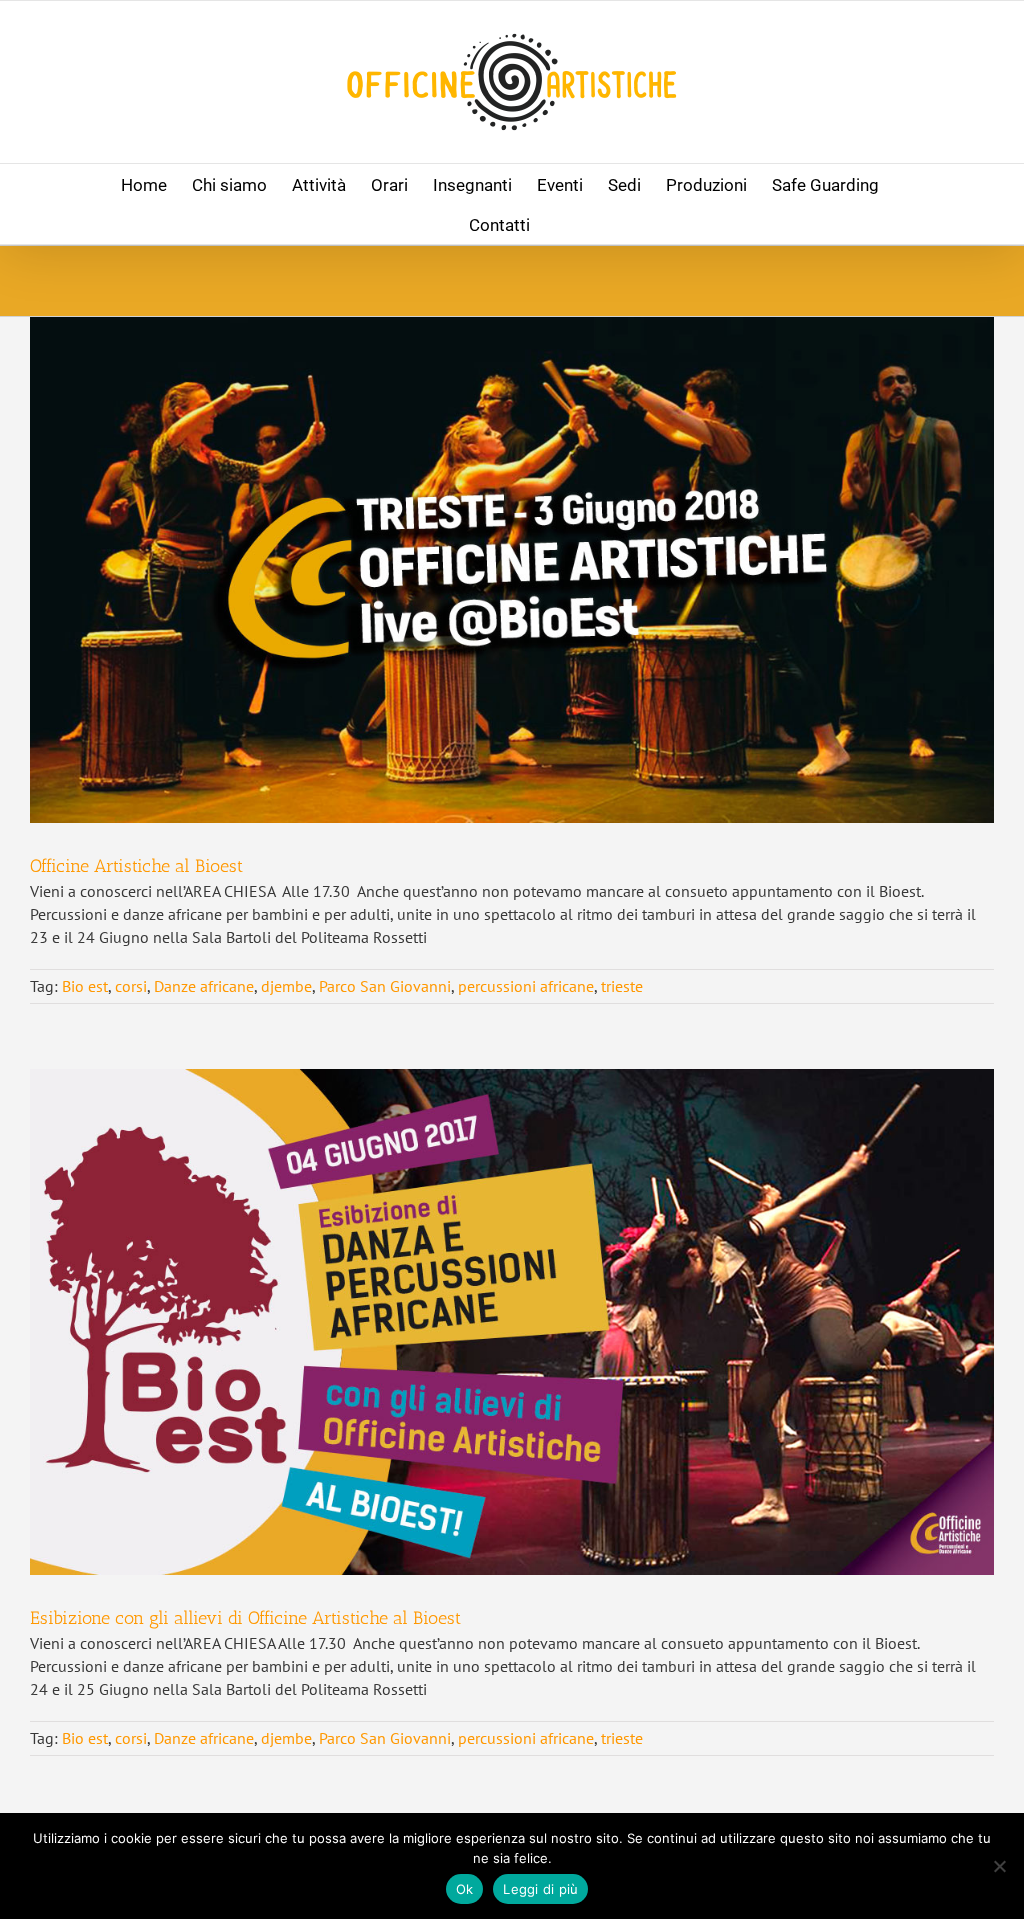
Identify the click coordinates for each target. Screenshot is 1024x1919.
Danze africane (204, 986)
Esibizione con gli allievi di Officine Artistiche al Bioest (245, 1618)
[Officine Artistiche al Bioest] (512, 570)
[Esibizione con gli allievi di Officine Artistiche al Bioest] (512, 1322)
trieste (622, 986)
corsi (131, 986)
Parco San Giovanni (385, 986)
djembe (286, 986)
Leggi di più (540, 1889)
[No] (999, 1866)
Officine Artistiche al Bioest (136, 866)
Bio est (85, 986)
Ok (465, 1889)
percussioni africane (526, 986)
